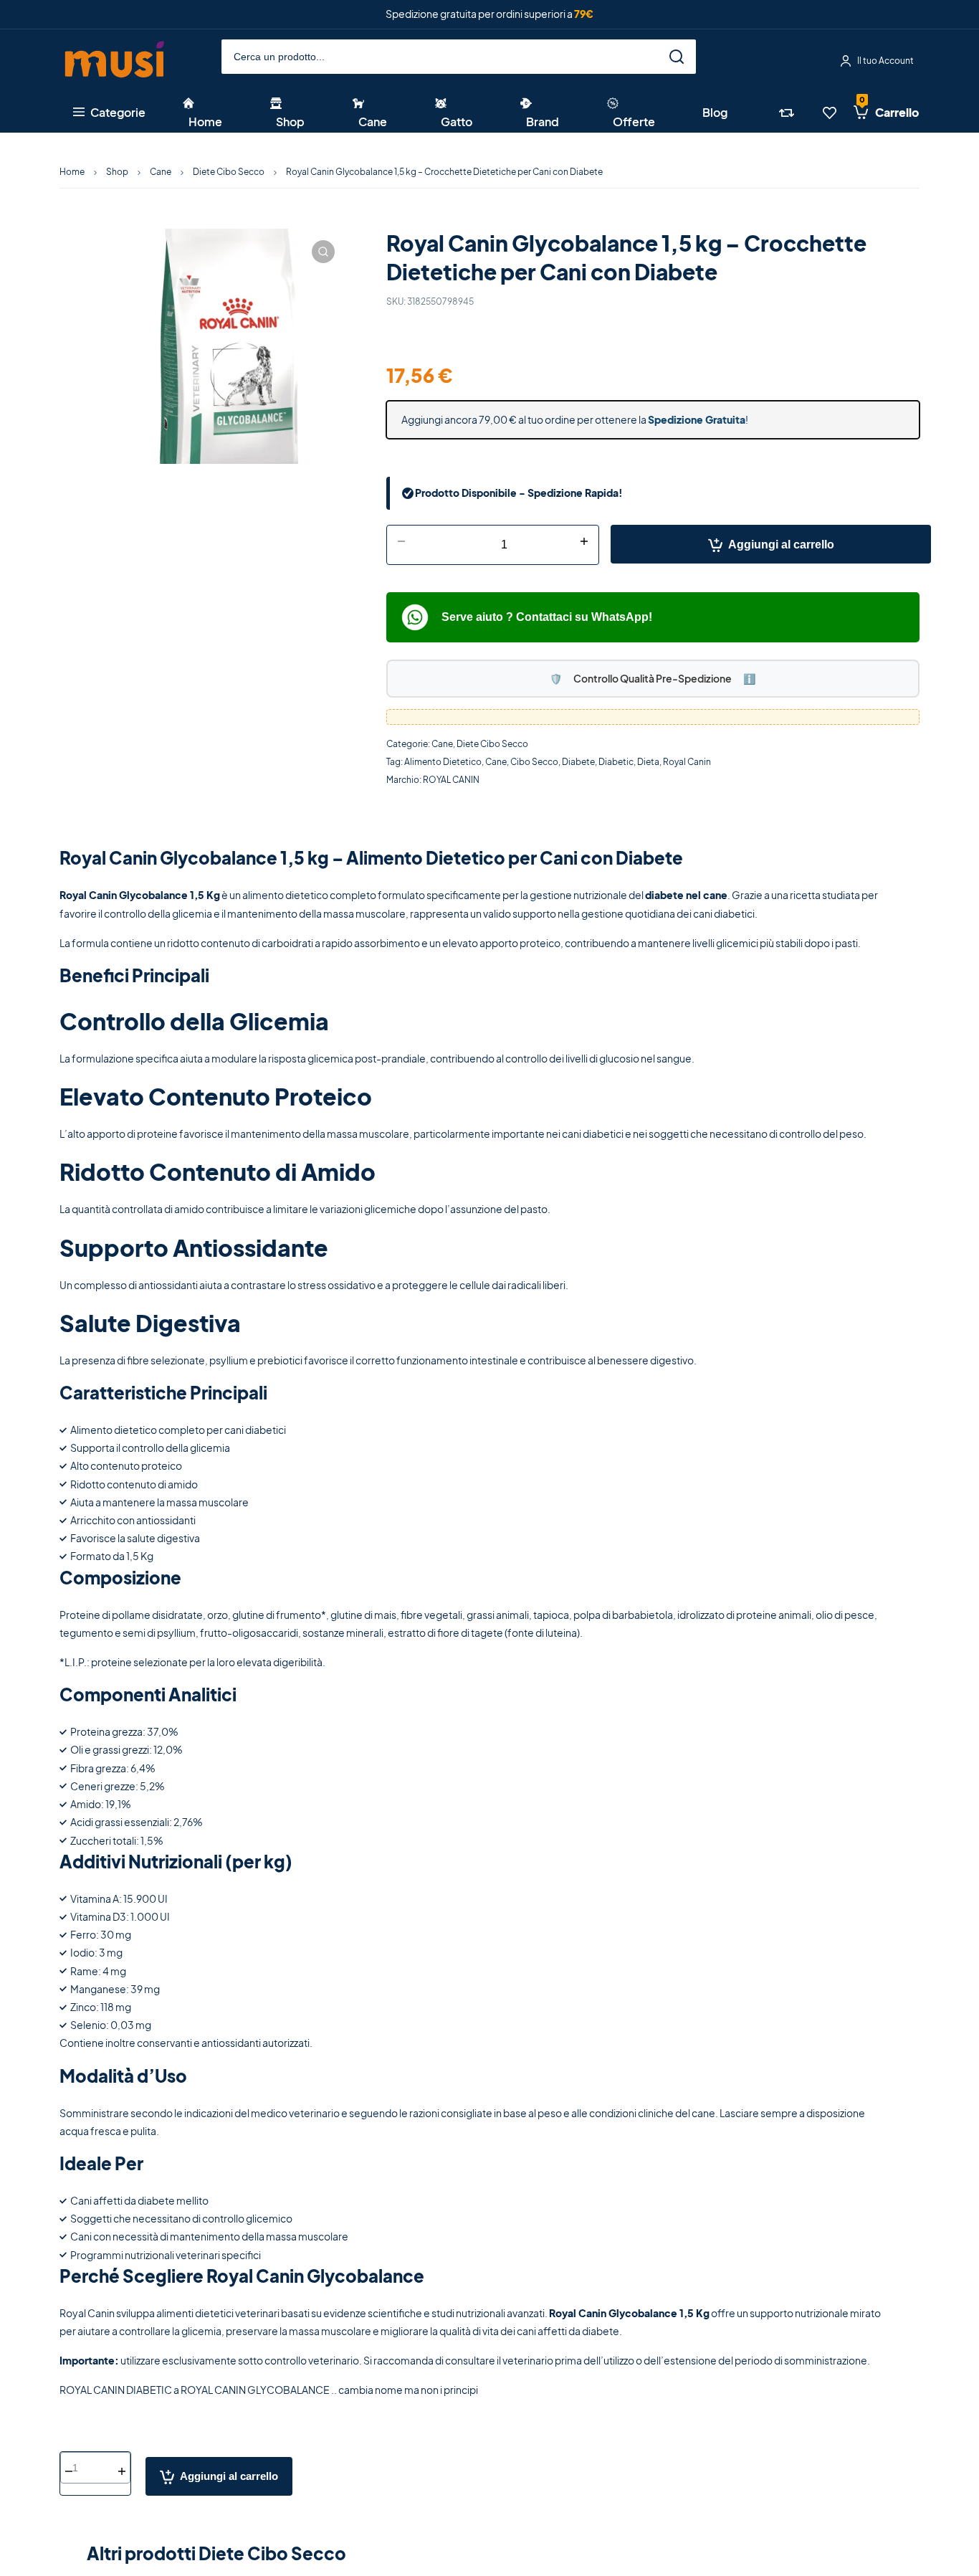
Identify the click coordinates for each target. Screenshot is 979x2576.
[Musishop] (115, 61)
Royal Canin (687, 762)
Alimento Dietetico (443, 762)
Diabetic (616, 762)
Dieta (648, 762)
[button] (323, 252)
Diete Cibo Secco (229, 172)
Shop (117, 172)
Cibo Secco (534, 762)
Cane (161, 172)
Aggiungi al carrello (781, 545)
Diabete (578, 762)
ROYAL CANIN (451, 780)
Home (72, 172)
